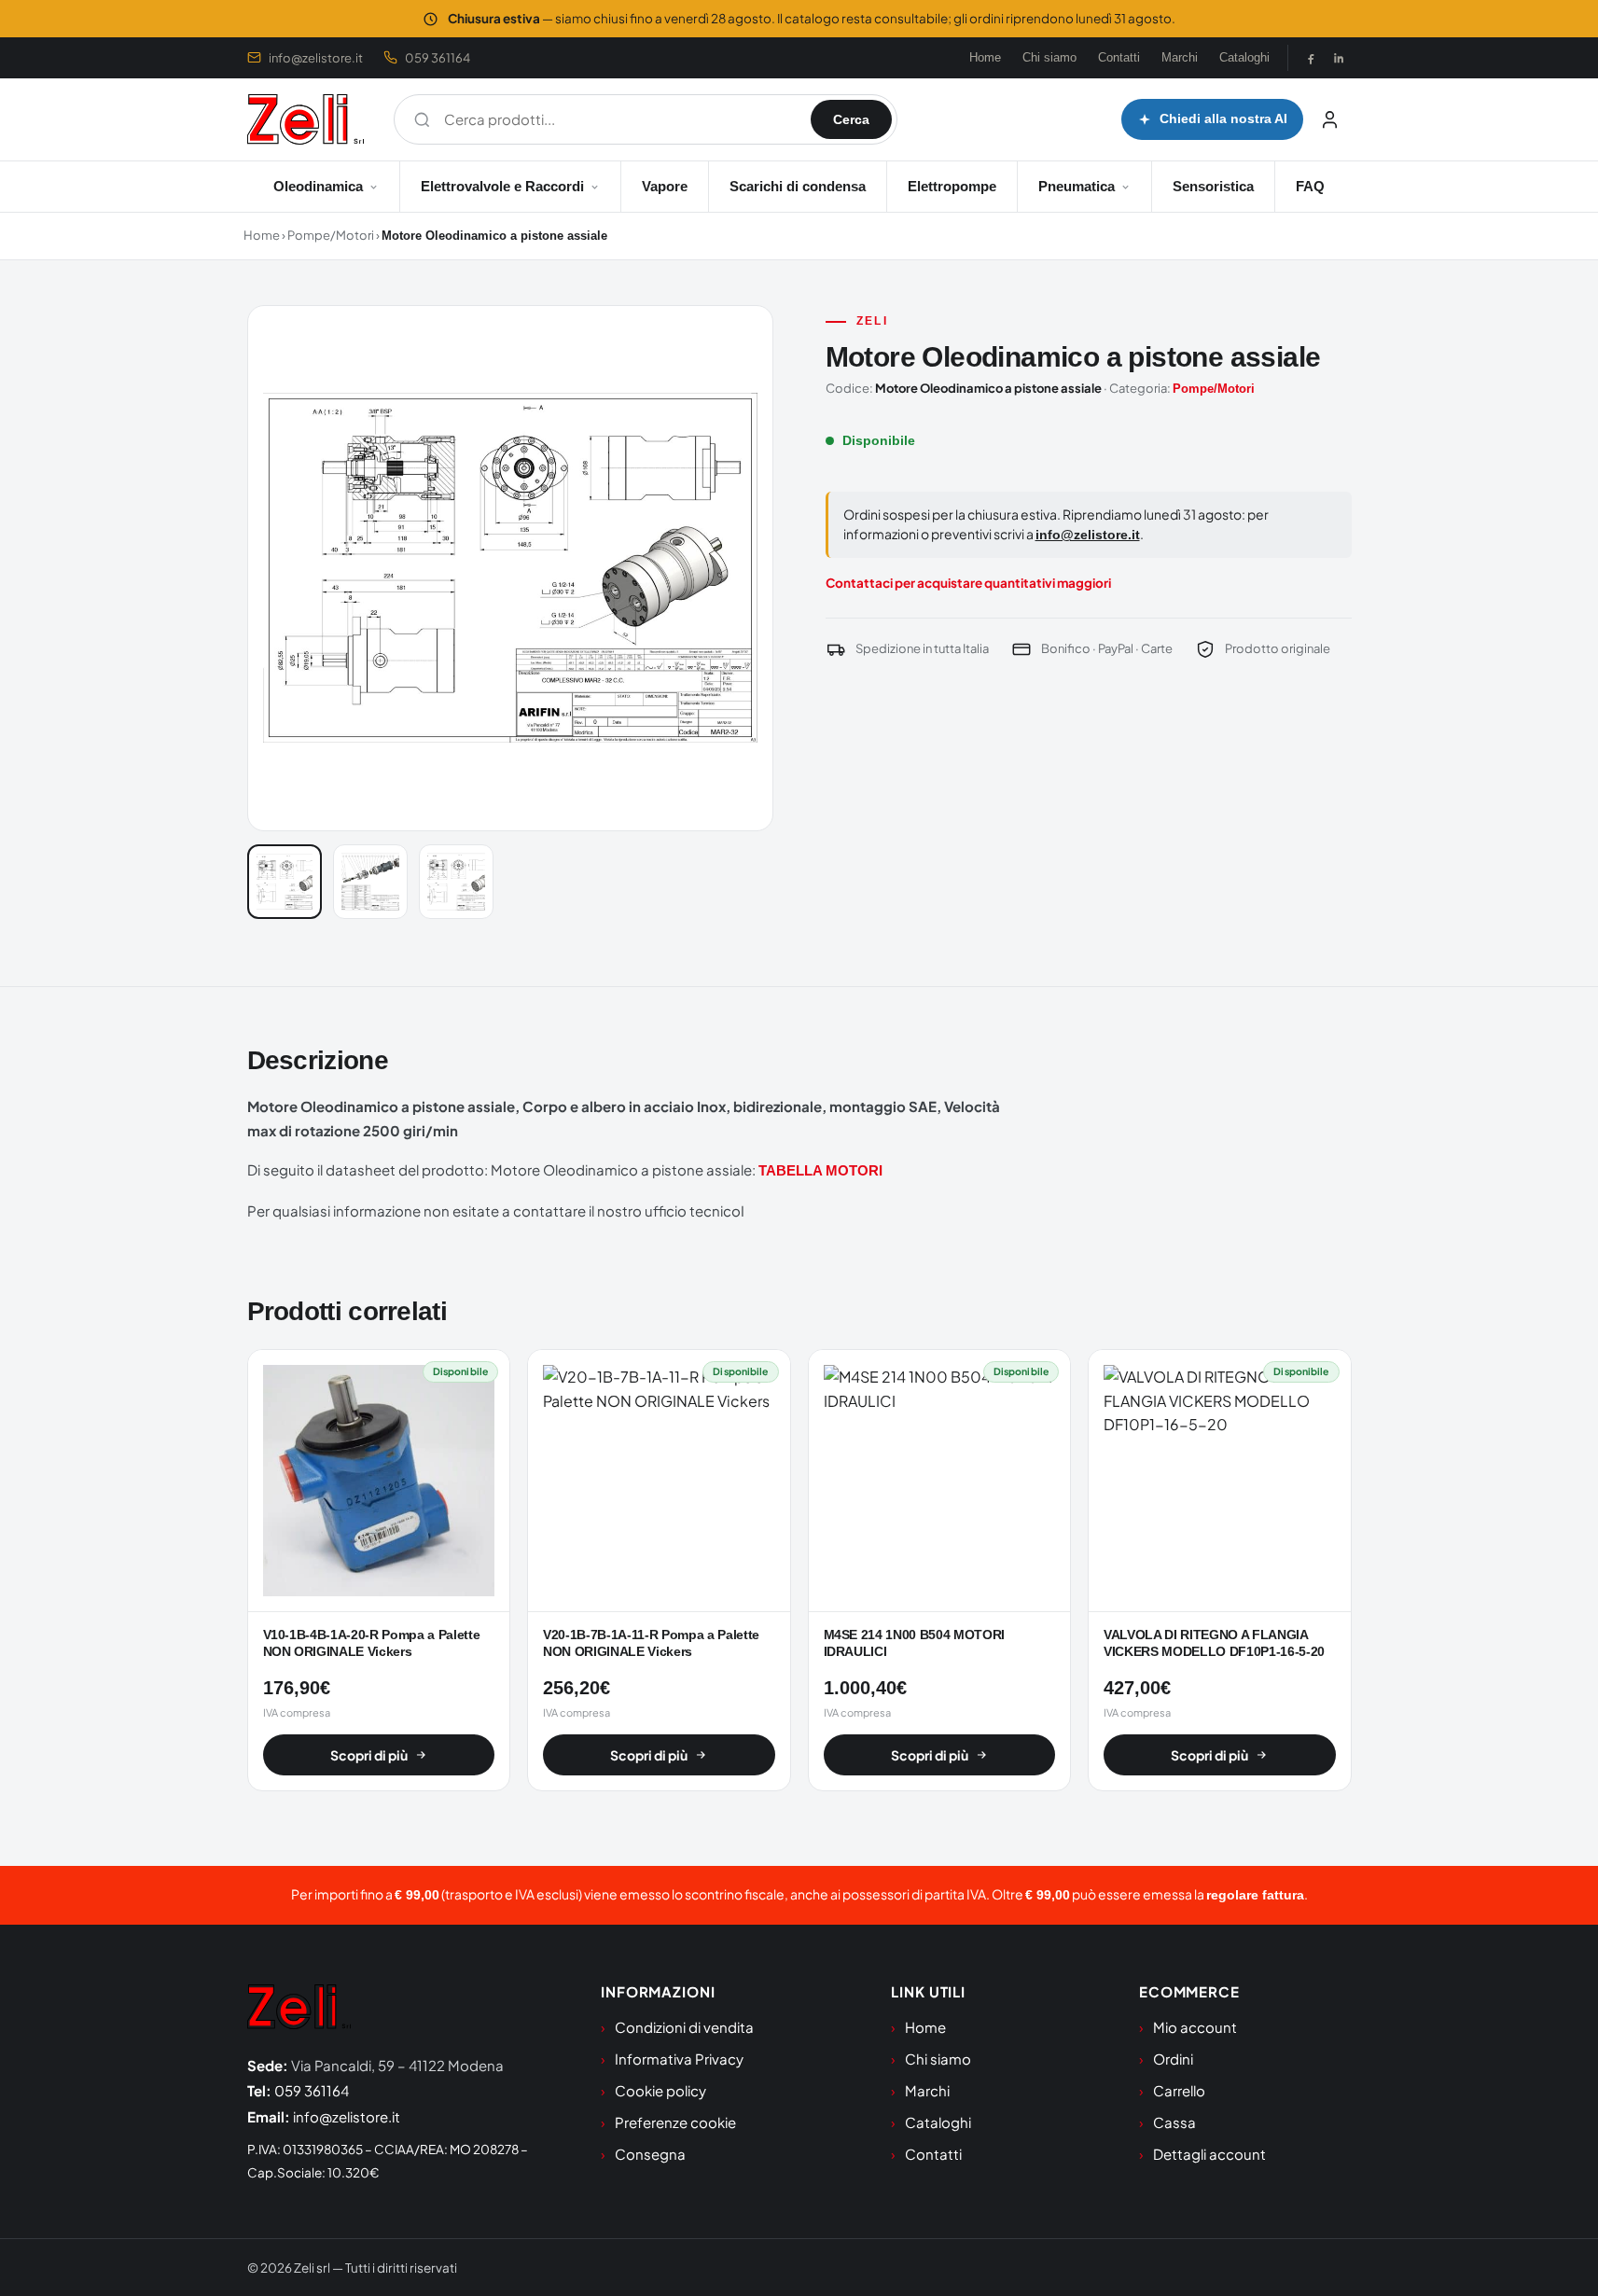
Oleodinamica (318, 186)
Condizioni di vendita (684, 2027)
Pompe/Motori (331, 235)
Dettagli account (1209, 2154)
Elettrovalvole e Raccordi (502, 186)
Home (985, 57)
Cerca (851, 119)
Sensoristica (1213, 186)
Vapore (665, 186)
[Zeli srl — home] (306, 119)
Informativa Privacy (679, 2059)
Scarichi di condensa (798, 186)
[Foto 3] (456, 882)
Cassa (1174, 2122)
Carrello (1179, 2090)
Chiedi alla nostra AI (1223, 119)
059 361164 (438, 58)
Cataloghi (1244, 57)
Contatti (1119, 57)
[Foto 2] (370, 882)
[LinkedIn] (1339, 58)
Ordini (1173, 2059)
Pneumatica (1077, 186)
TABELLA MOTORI (820, 1170)
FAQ (1310, 186)
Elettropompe (952, 186)
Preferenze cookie (675, 2122)
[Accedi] (1330, 119)
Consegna (650, 2154)
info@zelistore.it (316, 58)
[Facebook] (1311, 58)
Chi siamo (1049, 57)
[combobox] (618, 119)
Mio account (1195, 2027)
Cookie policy (660, 2090)
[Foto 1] (285, 882)
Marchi (1180, 57)
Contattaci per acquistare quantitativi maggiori (968, 583)
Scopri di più (369, 1755)
